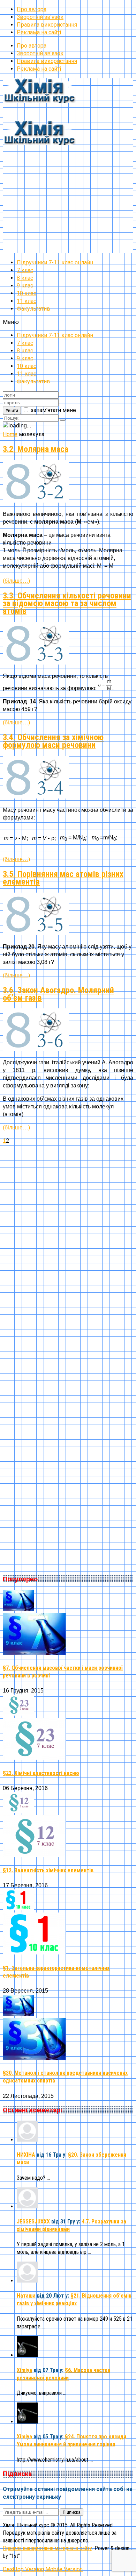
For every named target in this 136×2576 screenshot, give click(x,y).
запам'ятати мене (53, 410)
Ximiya (24, 2370)
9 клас (25, 286)
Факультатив (33, 309)
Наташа (26, 2296)
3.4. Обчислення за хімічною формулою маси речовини (53, 741)
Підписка (72, 2512)
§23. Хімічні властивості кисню (41, 1773)
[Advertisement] (68, 185)
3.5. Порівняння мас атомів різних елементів (63, 878)
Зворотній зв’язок (40, 17)
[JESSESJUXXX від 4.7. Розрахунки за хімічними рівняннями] (27, 2206)
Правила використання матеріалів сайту (47, 2548)
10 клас (27, 293)
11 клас (27, 301)
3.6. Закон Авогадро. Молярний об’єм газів (58, 994)
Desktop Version (23, 2569)
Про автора (32, 9)
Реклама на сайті (39, 32)
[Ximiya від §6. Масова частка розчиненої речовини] (27, 2355)
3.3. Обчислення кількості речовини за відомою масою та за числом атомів (67, 603)
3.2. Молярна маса (36, 449)
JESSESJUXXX (33, 2222)
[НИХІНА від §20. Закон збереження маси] (27, 2140)
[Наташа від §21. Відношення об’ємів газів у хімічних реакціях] (27, 2281)
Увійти (12, 410)
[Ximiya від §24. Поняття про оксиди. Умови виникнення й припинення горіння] (27, 2422)
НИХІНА (26, 2155)
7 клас (25, 270)
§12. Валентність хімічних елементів (48, 1870)
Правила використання (47, 25)
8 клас (25, 278)
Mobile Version (64, 2569)
